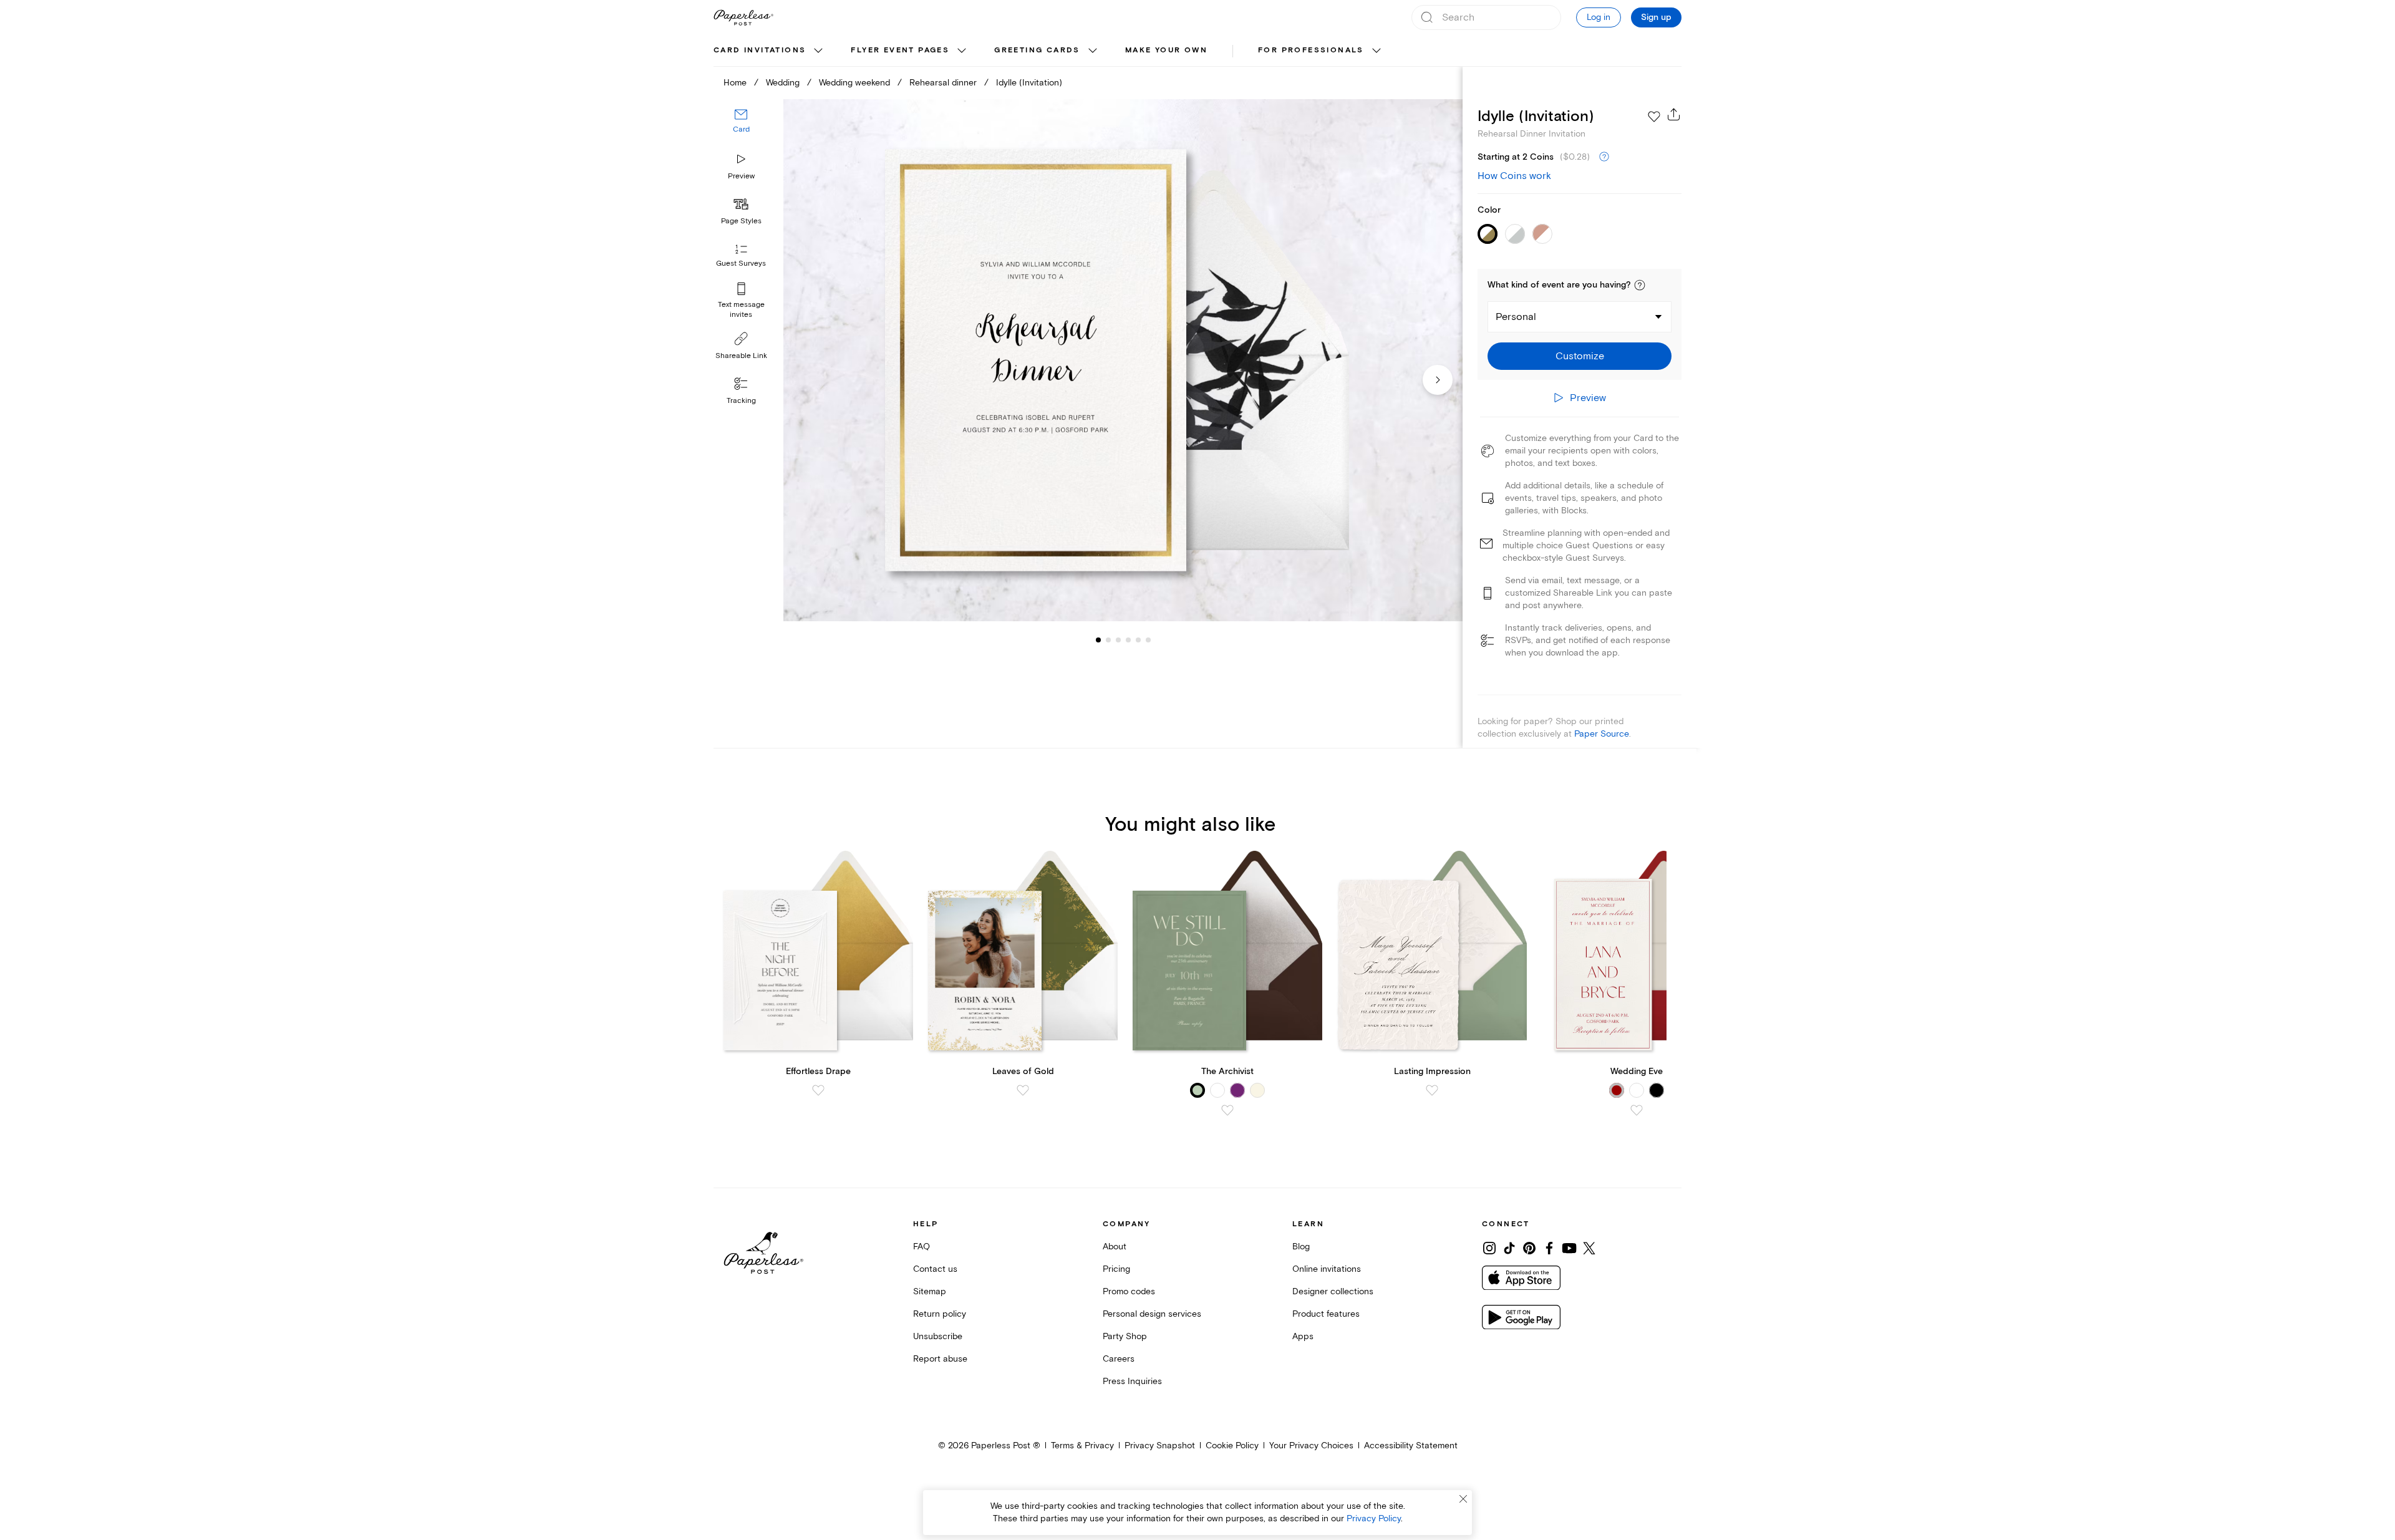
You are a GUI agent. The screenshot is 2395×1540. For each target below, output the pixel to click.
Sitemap (930, 1291)
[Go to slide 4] (1118, 640)
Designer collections (1333, 1291)
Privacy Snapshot (1160, 1446)
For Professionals (1311, 50)
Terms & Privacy (1082, 1446)
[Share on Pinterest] (1529, 1248)
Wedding (783, 83)
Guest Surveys (741, 264)
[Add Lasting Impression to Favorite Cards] (1432, 1090)
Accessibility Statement (1411, 1446)
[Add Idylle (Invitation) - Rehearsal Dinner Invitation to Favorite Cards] (1654, 117)
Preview (741, 176)
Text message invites (741, 310)
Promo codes (1129, 1291)
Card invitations (760, 50)
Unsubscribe (938, 1336)
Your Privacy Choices (1311, 1446)
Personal (1516, 317)
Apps (1303, 1336)
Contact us (935, 1269)
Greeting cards (1037, 50)
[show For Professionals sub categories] (1377, 51)
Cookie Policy (1232, 1446)
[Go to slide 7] (1148, 640)
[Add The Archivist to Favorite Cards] (1227, 1110)
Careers (1119, 1359)
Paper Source (1602, 734)
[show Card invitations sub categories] (818, 51)
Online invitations (1327, 1269)
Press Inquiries (1132, 1381)
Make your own (1166, 50)
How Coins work (1514, 176)
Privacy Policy (1374, 1518)
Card (741, 129)
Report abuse (940, 1359)
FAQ (922, 1247)
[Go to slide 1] (1098, 640)
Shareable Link (741, 356)
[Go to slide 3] (1108, 640)
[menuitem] (770, 51)
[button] (1640, 285)
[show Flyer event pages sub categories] (962, 51)
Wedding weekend (854, 83)
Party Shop (1125, 1336)
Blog (1301, 1247)
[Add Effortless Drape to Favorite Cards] (818, 1090)
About (1115, 1247)
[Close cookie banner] (1463, 1499)
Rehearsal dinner (943, 83)
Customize (1580, 356)
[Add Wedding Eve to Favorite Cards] (1637, 1110)
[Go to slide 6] (1138, 640)
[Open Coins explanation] (1604, 157)
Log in (1599, 17)
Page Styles (741, 221)
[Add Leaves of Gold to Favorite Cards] (1023, 1090)
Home (735, 83)
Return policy (940, 1314)
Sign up (1656, 17)
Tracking (741, 401)
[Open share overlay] (1674, 114)
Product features (1326, 1314)
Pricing (1116, 1269)
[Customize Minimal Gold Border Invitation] (1123, 360)
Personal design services (1152, 1314)
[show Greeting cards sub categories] (1093, 51)
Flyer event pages (900, 50)
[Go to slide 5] (1128, 640)
